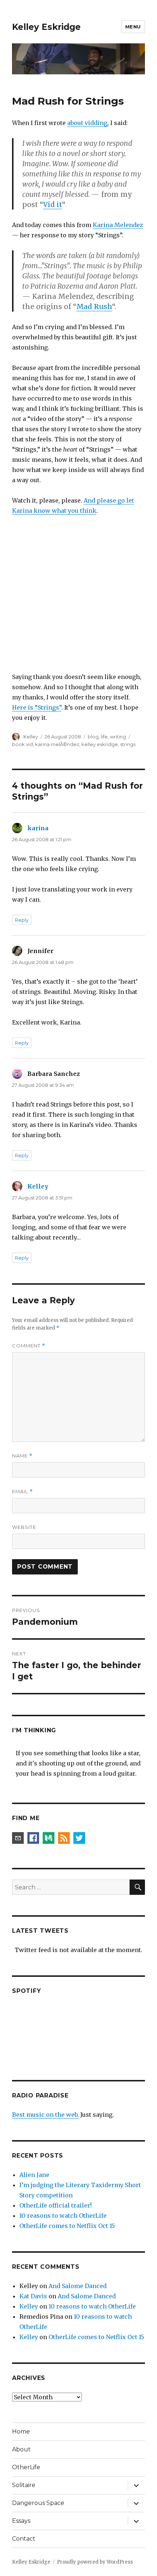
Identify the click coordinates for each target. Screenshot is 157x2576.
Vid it (53, 204)
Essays (21, 2521)
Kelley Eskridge (46, 27)
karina (38, 828)
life (104, 737)
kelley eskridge (100, 744)
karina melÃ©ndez (57, 744)
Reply (22, 920)
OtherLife (26, 2467)
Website (24, 1527)
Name (22, 1456)
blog (93, 737)
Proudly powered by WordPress (95, 2562)
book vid (22, 744)
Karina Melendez (118, 225)
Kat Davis (33, 2296)
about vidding (87, 123)
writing (118, 737)
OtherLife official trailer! (55, 2205)
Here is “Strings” (37, 707)
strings (128, 744)
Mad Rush (94, 307)
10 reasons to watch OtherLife (63, 2216)
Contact (24, 2539)
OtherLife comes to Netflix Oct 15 (67, 2226)
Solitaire (24, 2485)
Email (22, 1492)
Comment (29, 1346)
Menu (133, 27)
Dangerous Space (38, 2503)
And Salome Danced (78, 2286)
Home (21, 2431)
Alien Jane (34, 2175)
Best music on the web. (45, 2115)
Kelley (31, 737)
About (21, 2449)
